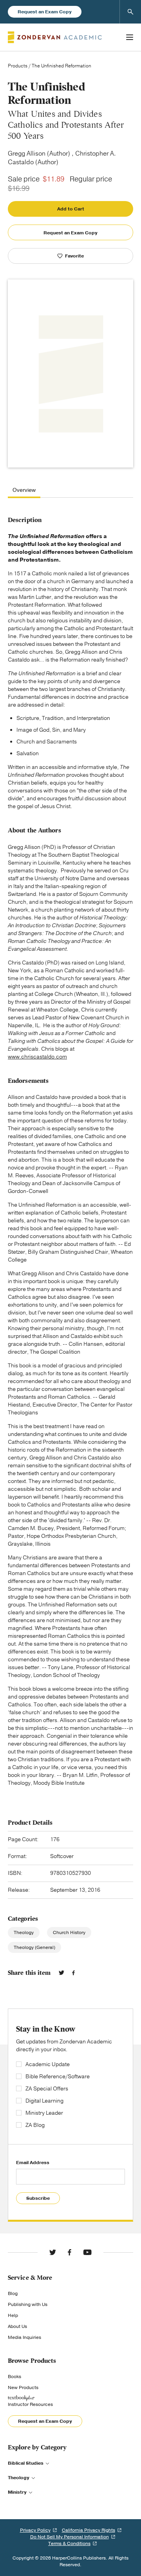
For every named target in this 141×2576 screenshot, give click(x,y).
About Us (17, 2326)
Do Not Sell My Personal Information (70, 2537)
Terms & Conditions (69, 2543)
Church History (69, 1932)
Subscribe (38, 2198)
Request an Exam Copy (45, 12)
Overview (24, 490)
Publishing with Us (28, 2304)
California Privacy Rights (89, 2530)
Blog (13, 2293)
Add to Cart (71, 209)
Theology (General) (34, 1947)
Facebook (73, 1973)
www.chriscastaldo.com (37, 1057)
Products (18, 66)
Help (13, 2315)
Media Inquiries (24, 2337)
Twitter (61, 1973)
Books (14, 2377)
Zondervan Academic (55, 37)
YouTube (87, 2252)
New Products (23, 2387)
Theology (24, 1932)
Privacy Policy (35, 2530)
